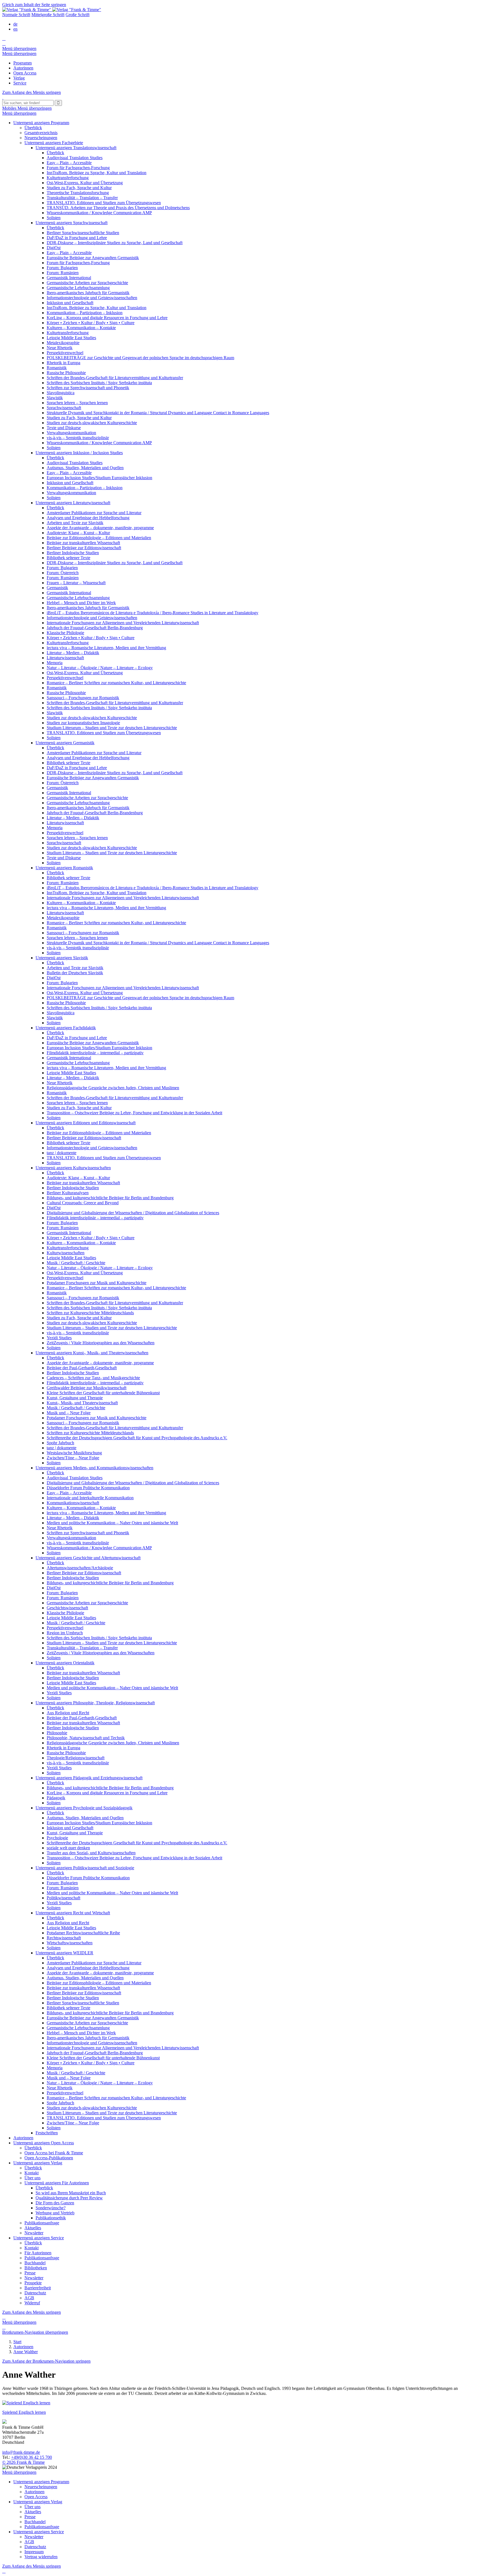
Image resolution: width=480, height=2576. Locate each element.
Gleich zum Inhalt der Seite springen (34, 5)
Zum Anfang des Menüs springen (32, 92)
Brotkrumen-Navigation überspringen (35, 2332)
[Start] (3, 97)
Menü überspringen (19, 48)
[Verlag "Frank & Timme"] (52, 10)
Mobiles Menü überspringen (27, 108)
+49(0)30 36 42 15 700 (32, 2457)
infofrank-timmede (21, 2452)
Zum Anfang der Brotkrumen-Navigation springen (46, 2361)
